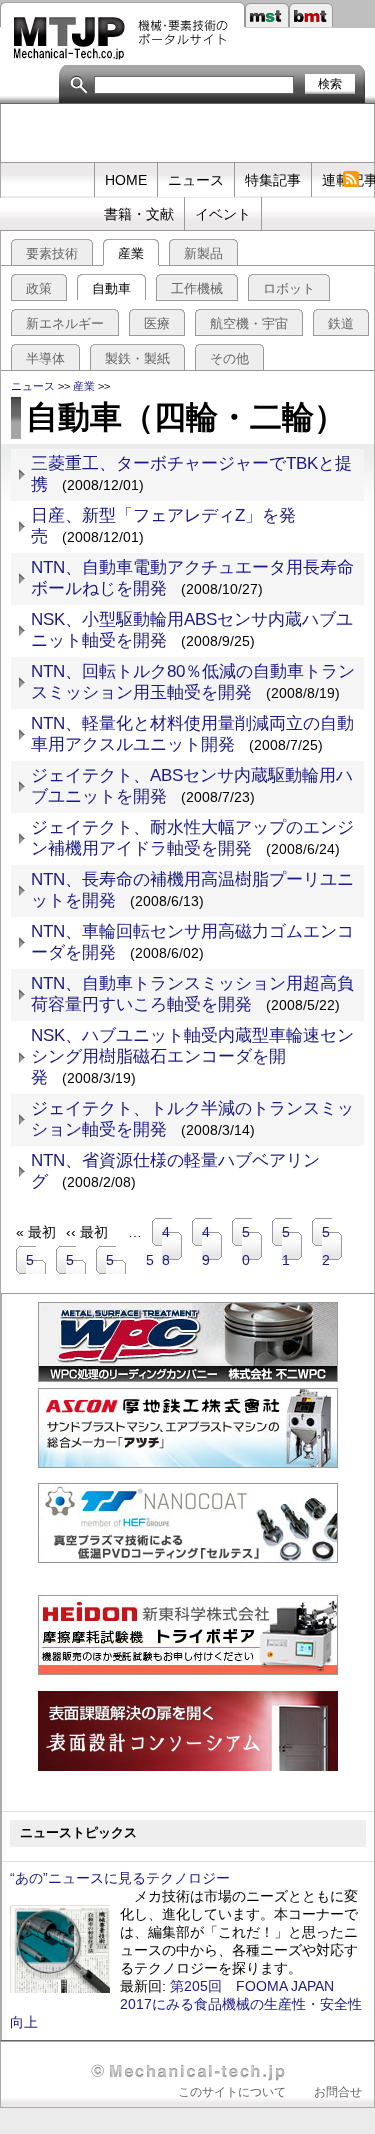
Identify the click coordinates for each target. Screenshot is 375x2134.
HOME (126, 180)
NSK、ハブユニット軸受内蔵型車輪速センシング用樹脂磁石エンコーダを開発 (192, 1056)
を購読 (350, 179)
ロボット (289, 288)
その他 (229, 358)
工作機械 (197, 288)
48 (172, 1246)
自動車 (111, 288)
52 (332, 1246)
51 (292, 1246)
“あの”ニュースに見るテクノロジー (120, 1878)
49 (212, 1246)
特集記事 (273, 180)
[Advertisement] (188, 134)
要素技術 (52, 253)
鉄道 (341, 323)
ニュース (196, 180)
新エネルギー (65, 323)
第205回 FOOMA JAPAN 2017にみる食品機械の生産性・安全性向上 (186, 2004)
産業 (131, 253)
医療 (157, 323)
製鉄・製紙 (137, 358)
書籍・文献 (139, 214)
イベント (223, 214)
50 (252, 1246)
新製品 (203, 253)
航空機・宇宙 (249, 323)
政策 (39, 288)
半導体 (45, 358)
